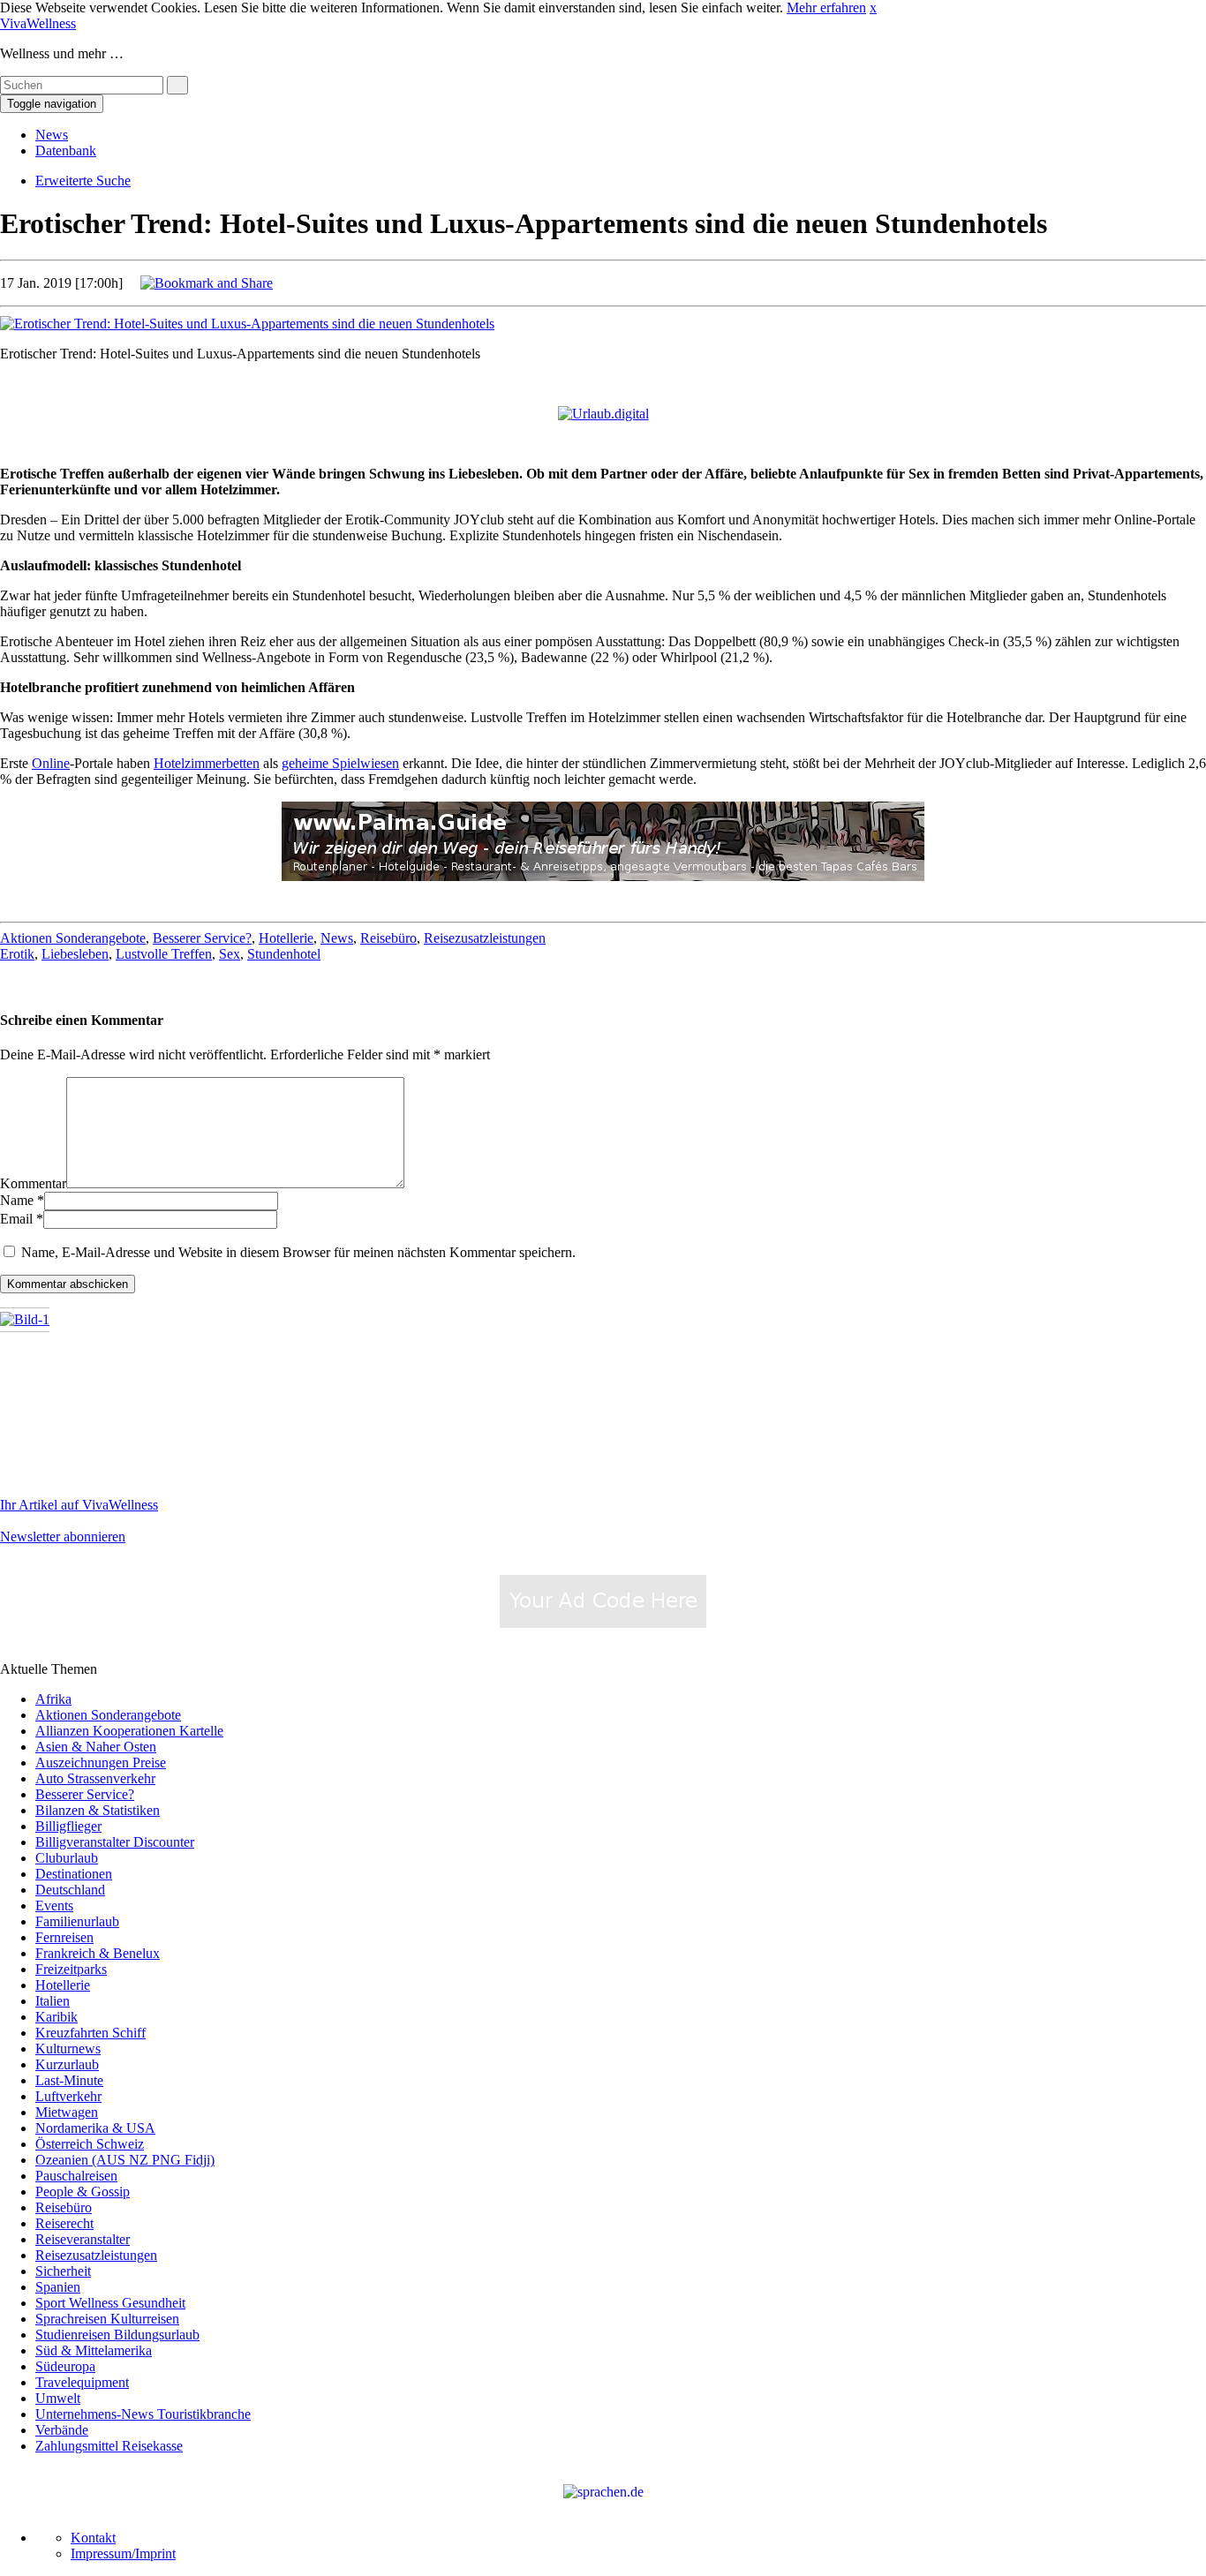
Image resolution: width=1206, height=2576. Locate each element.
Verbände (62, 2430)
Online (51, 763)
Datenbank (66, 151)
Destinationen (74, 1874)
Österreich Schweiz (90, 2144)
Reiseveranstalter (83, 2239)
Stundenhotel (284, 954)
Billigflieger (68, 1826)
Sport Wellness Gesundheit (110, 2303)
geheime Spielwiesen (340, 763)
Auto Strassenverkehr (95, 1778)
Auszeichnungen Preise (101, 1763)
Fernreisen (64, 1937)
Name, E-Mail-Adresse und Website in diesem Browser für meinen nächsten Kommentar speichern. (298, 1252)
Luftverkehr (68, 2096)
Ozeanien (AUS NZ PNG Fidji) (125, 2160)
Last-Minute (69, 2080)
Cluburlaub (67, 1858)
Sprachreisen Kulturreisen (107, 2319)
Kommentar (33, 1183)
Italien (53, 2001)
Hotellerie (286, 938)
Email (16, 1219)
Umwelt (58, 2398)
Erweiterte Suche (83, 181)
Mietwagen (67, 2112)
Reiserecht (64, 2223)
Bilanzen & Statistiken (98, 1810)
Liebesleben (75, 954)
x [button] (873, 8)
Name (17, 1200)
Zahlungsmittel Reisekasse (109, 2446)
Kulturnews (68, 2049)
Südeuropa (65, 2366)
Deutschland (70, 1890)
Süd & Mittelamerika (94, 2350)
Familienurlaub (77, 1921)
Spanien (58, 2287)
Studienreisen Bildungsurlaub (117, 2335)
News (52, 135)
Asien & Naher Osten (96, 1747)
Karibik (57, 2017)
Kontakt (93, 2538)
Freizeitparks (71, 1969)
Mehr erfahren (826, 8)
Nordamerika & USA (95, 2128)
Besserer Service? (202, 938)
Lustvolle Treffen (164, 954)
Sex (230, 954)
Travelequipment (82, 2382)
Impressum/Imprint (123, 2553)
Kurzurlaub (67, 2064)
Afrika (53, 1699)
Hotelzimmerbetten (207, 763)
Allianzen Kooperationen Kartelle (129, 1731)
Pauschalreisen (76, 2176)
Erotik (17, 954)
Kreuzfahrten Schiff (90, 2033)
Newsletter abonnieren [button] (63, 1537)
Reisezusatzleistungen (485, 938)
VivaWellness (38, 23)
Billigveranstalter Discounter (115, 1842)
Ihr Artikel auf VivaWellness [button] (79, 1505)
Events (54, 1906)
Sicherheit (63, 2271)
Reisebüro (388, 938)
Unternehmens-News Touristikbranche (143, 2414)
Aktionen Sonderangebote (73, 938)
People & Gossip (83, 2192)
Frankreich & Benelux (98, 1953)
